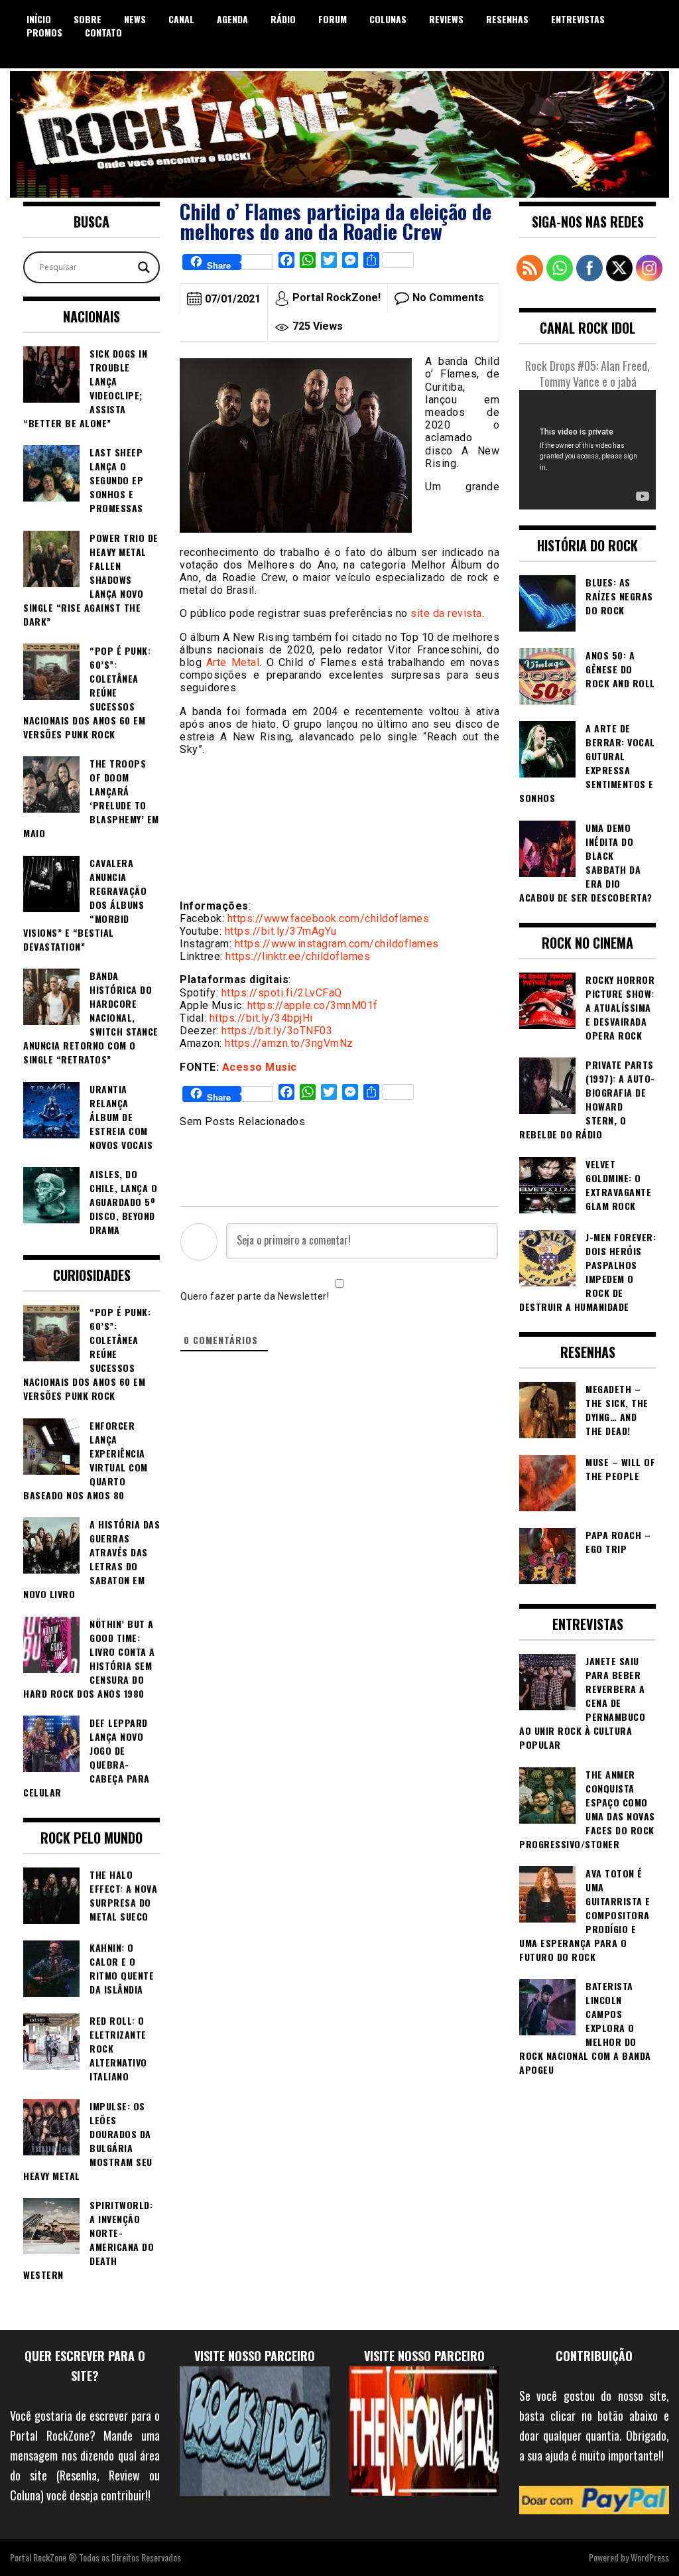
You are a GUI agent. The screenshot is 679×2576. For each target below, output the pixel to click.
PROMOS (44, 32)
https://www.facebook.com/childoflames (329, 918)
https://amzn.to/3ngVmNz (289, 1043)
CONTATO (103, 32)
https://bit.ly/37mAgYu (281, 931)
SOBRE (88, 19)
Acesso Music (260, 1067)
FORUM (333, 19)
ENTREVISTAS (578, 19)
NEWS (135, 19)
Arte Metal (233, 662)
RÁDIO (283, 19)
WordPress (650, 2557)
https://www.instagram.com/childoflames (337, 944)
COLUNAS (388, 19)
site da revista (446, 613)
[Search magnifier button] (144, 267)
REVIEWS (446, 19)
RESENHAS (507, 19)
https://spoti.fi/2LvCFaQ (282, 993)
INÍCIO (39, 19)
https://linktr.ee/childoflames (298, 956)
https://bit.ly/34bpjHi (261, 1018)
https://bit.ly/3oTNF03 (277, 1031)
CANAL (181, 19)
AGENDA (232, 19)
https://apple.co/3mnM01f (313, 1005)
